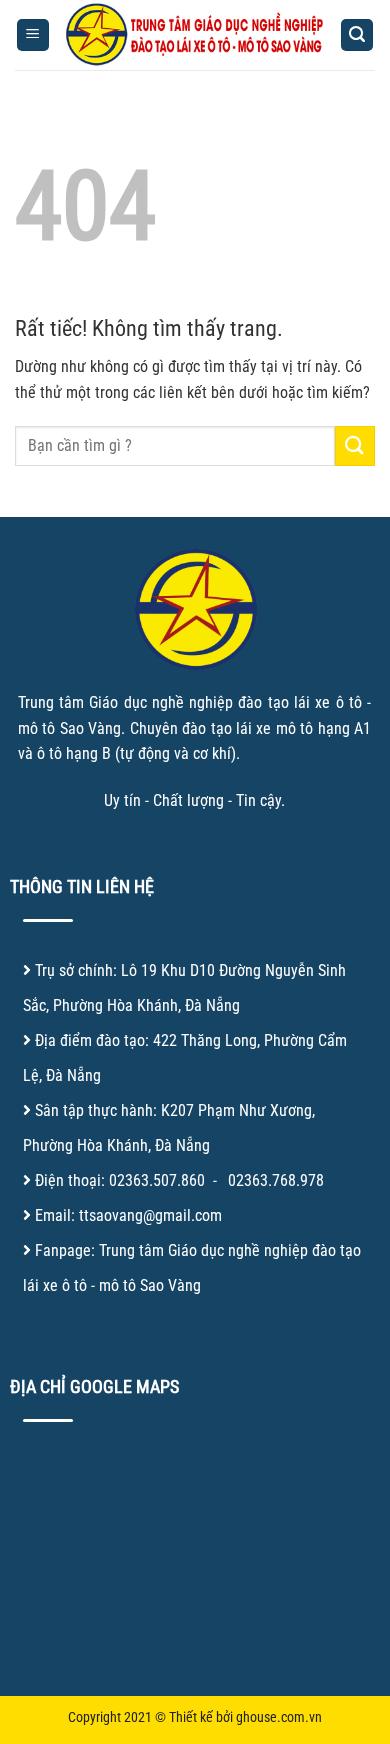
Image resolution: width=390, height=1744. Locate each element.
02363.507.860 (157, 1180)
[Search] (357, 35)
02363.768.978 (276, 1180)
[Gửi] (355, 445)
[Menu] (33, 35)
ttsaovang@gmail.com (150, 1215)
